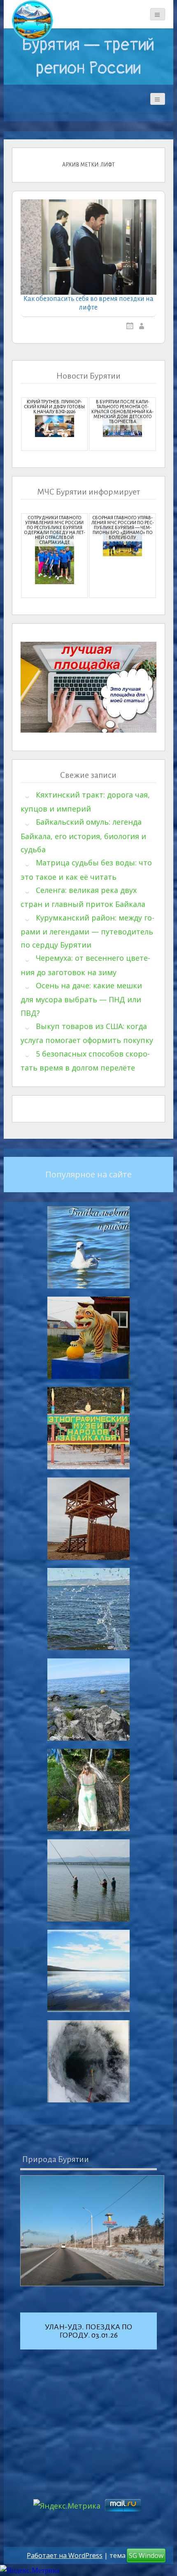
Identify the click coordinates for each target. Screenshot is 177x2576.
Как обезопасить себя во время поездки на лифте (88, 303)
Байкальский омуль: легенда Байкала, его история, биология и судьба (83, 836)
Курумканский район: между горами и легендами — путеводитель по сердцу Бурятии (87, 931)
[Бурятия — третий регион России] (33, 21)
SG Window (146, 2555)
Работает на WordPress (65, 2555)
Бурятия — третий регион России (88, 56)
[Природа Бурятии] (92, 2231)
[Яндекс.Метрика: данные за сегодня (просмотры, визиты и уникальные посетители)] (30, 2570)
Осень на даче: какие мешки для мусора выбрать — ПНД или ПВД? (81, 999)
